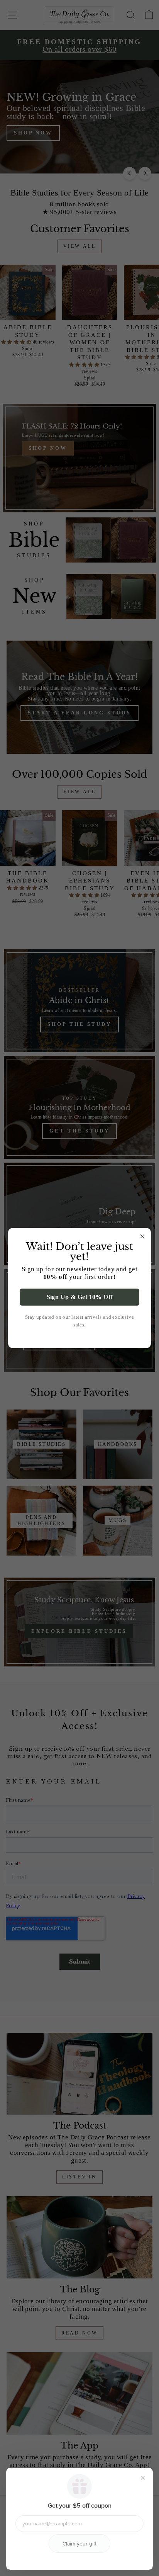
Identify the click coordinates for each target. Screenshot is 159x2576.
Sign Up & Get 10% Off (80, 1297)
